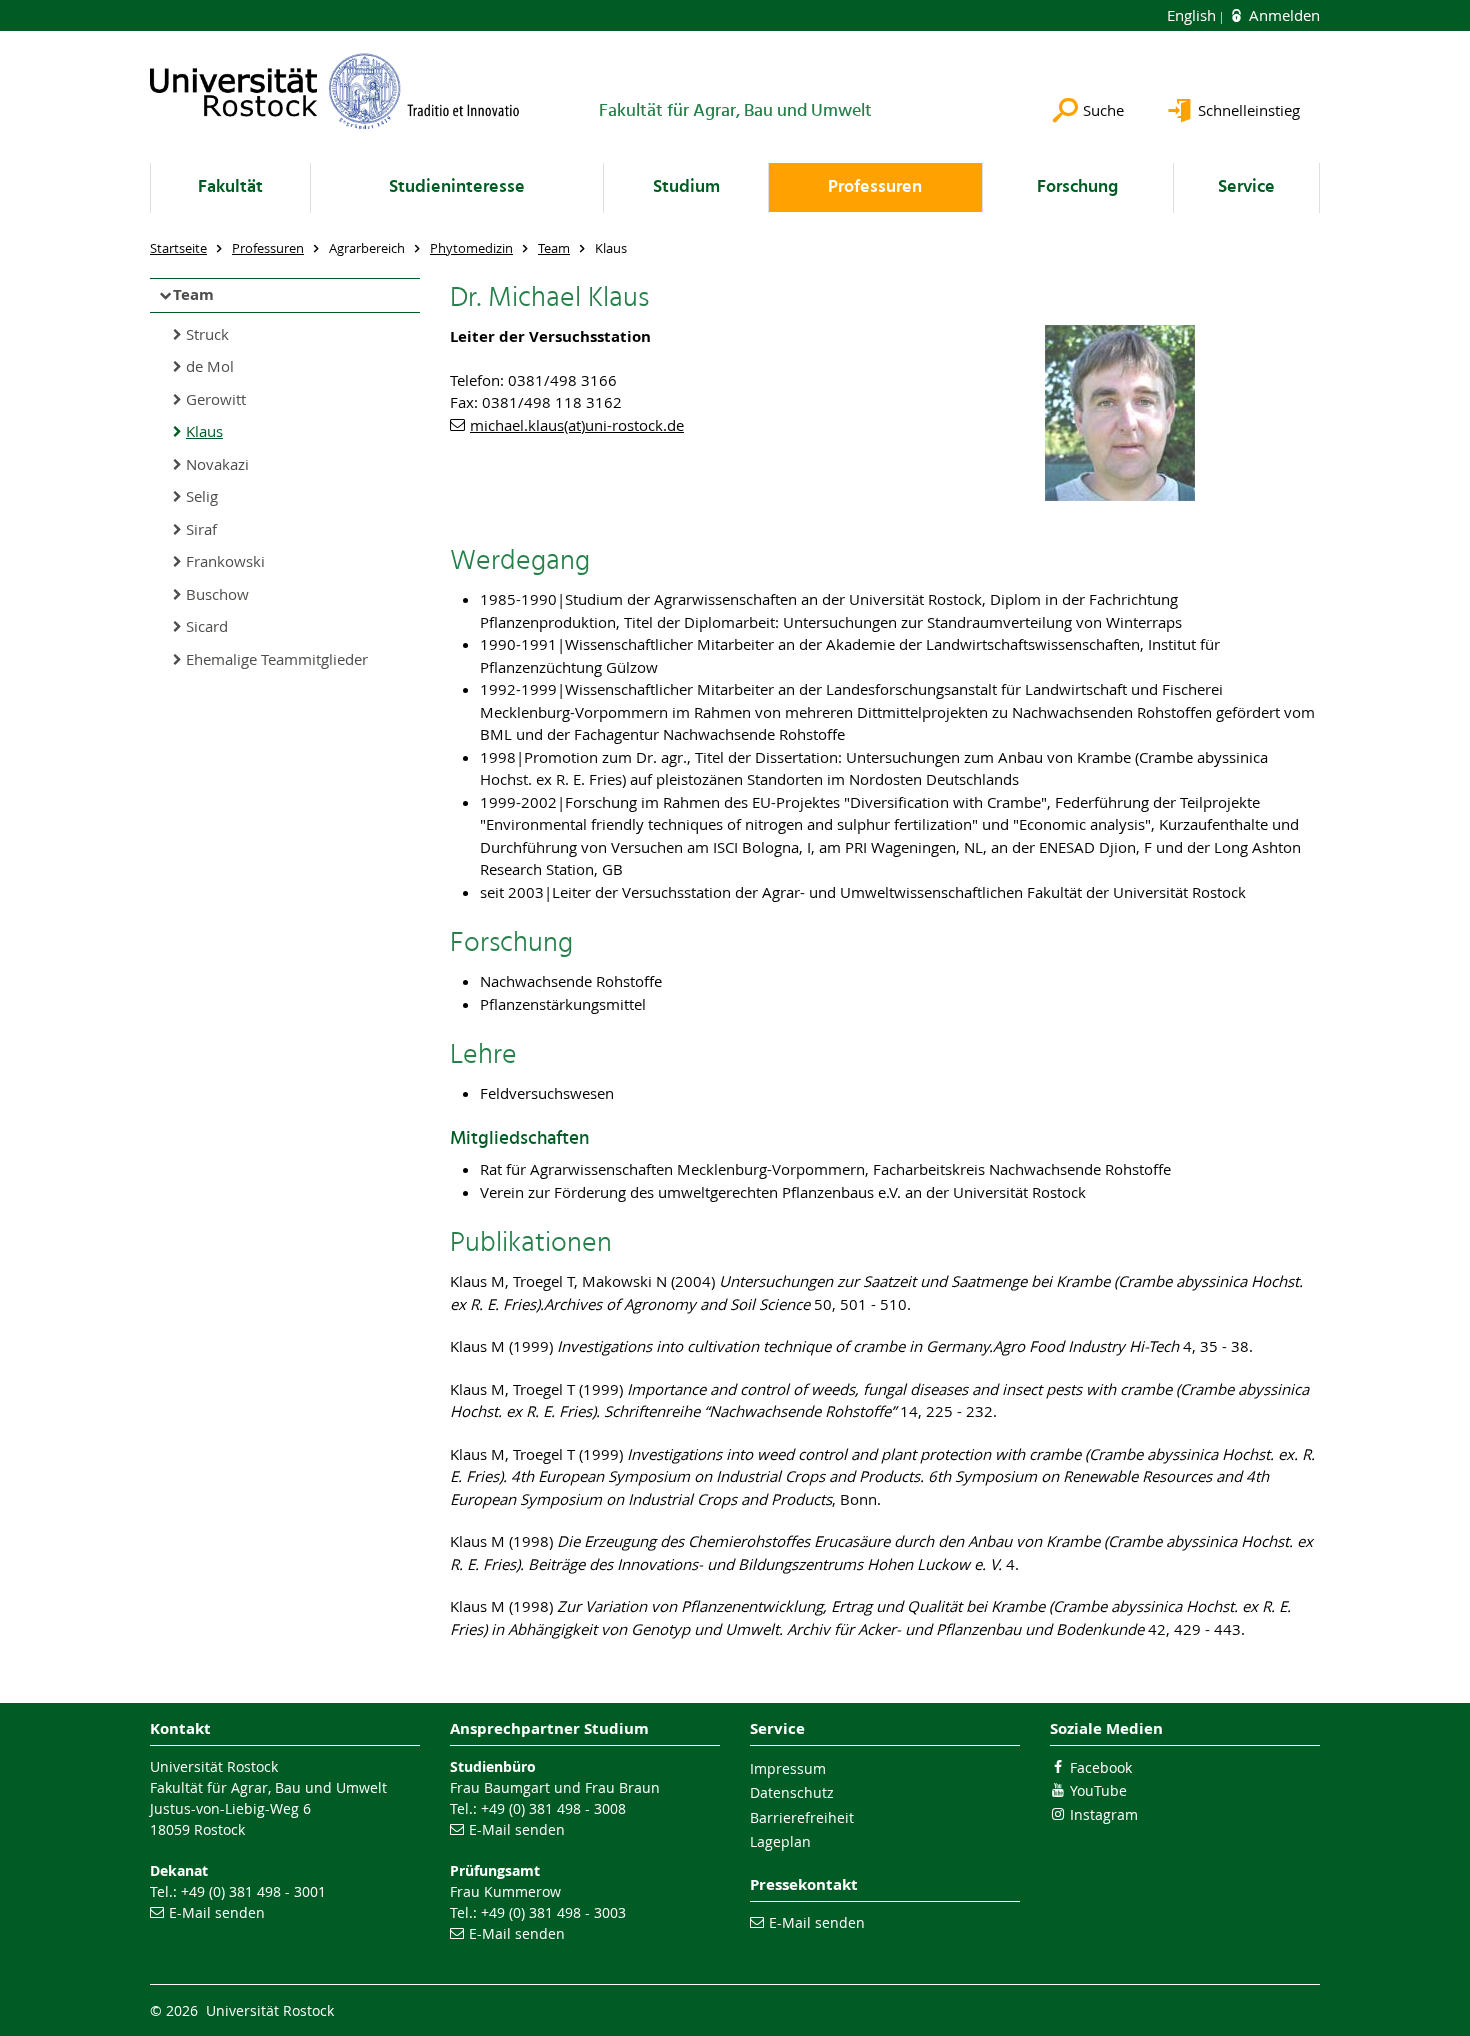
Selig (202, 496)
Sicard (207, 626)
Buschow (217, 594)
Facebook (1101, 1767)
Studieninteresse (457, 187)
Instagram (1104, 1814)
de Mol (210, 366)
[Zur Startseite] (335, 91)
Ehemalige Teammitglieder (277, 659)
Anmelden (1282, 15)
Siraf (201, 529)
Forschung (1077, 187)
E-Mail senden (217, 1912)
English (1193, 15)
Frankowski (225, 561)
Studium (686, 187)
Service (1246, 187)
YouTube (1098, 1790)
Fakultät (230, 187)
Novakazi (217, 464)
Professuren (875, 187)
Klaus (204, 431)
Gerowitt (216, 399)
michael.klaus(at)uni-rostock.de (577, 425)
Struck (207, 334)
